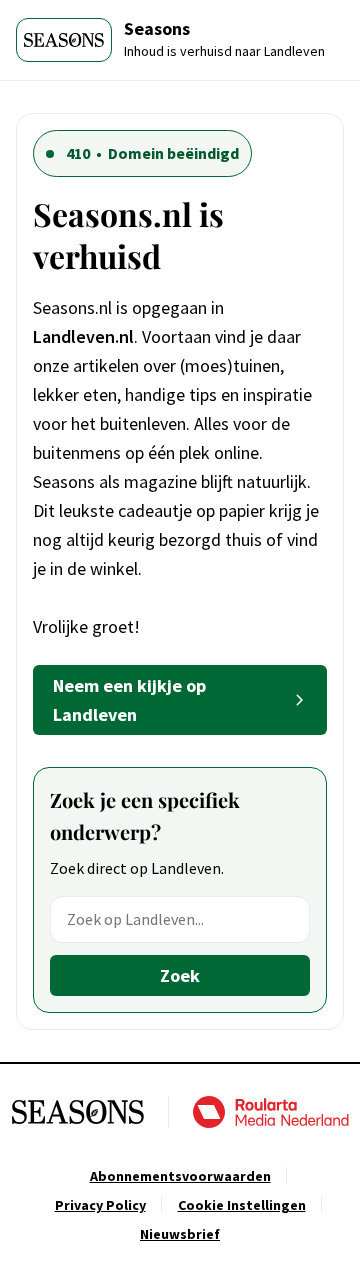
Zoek (180, 975)
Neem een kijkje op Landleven (129, 700)
